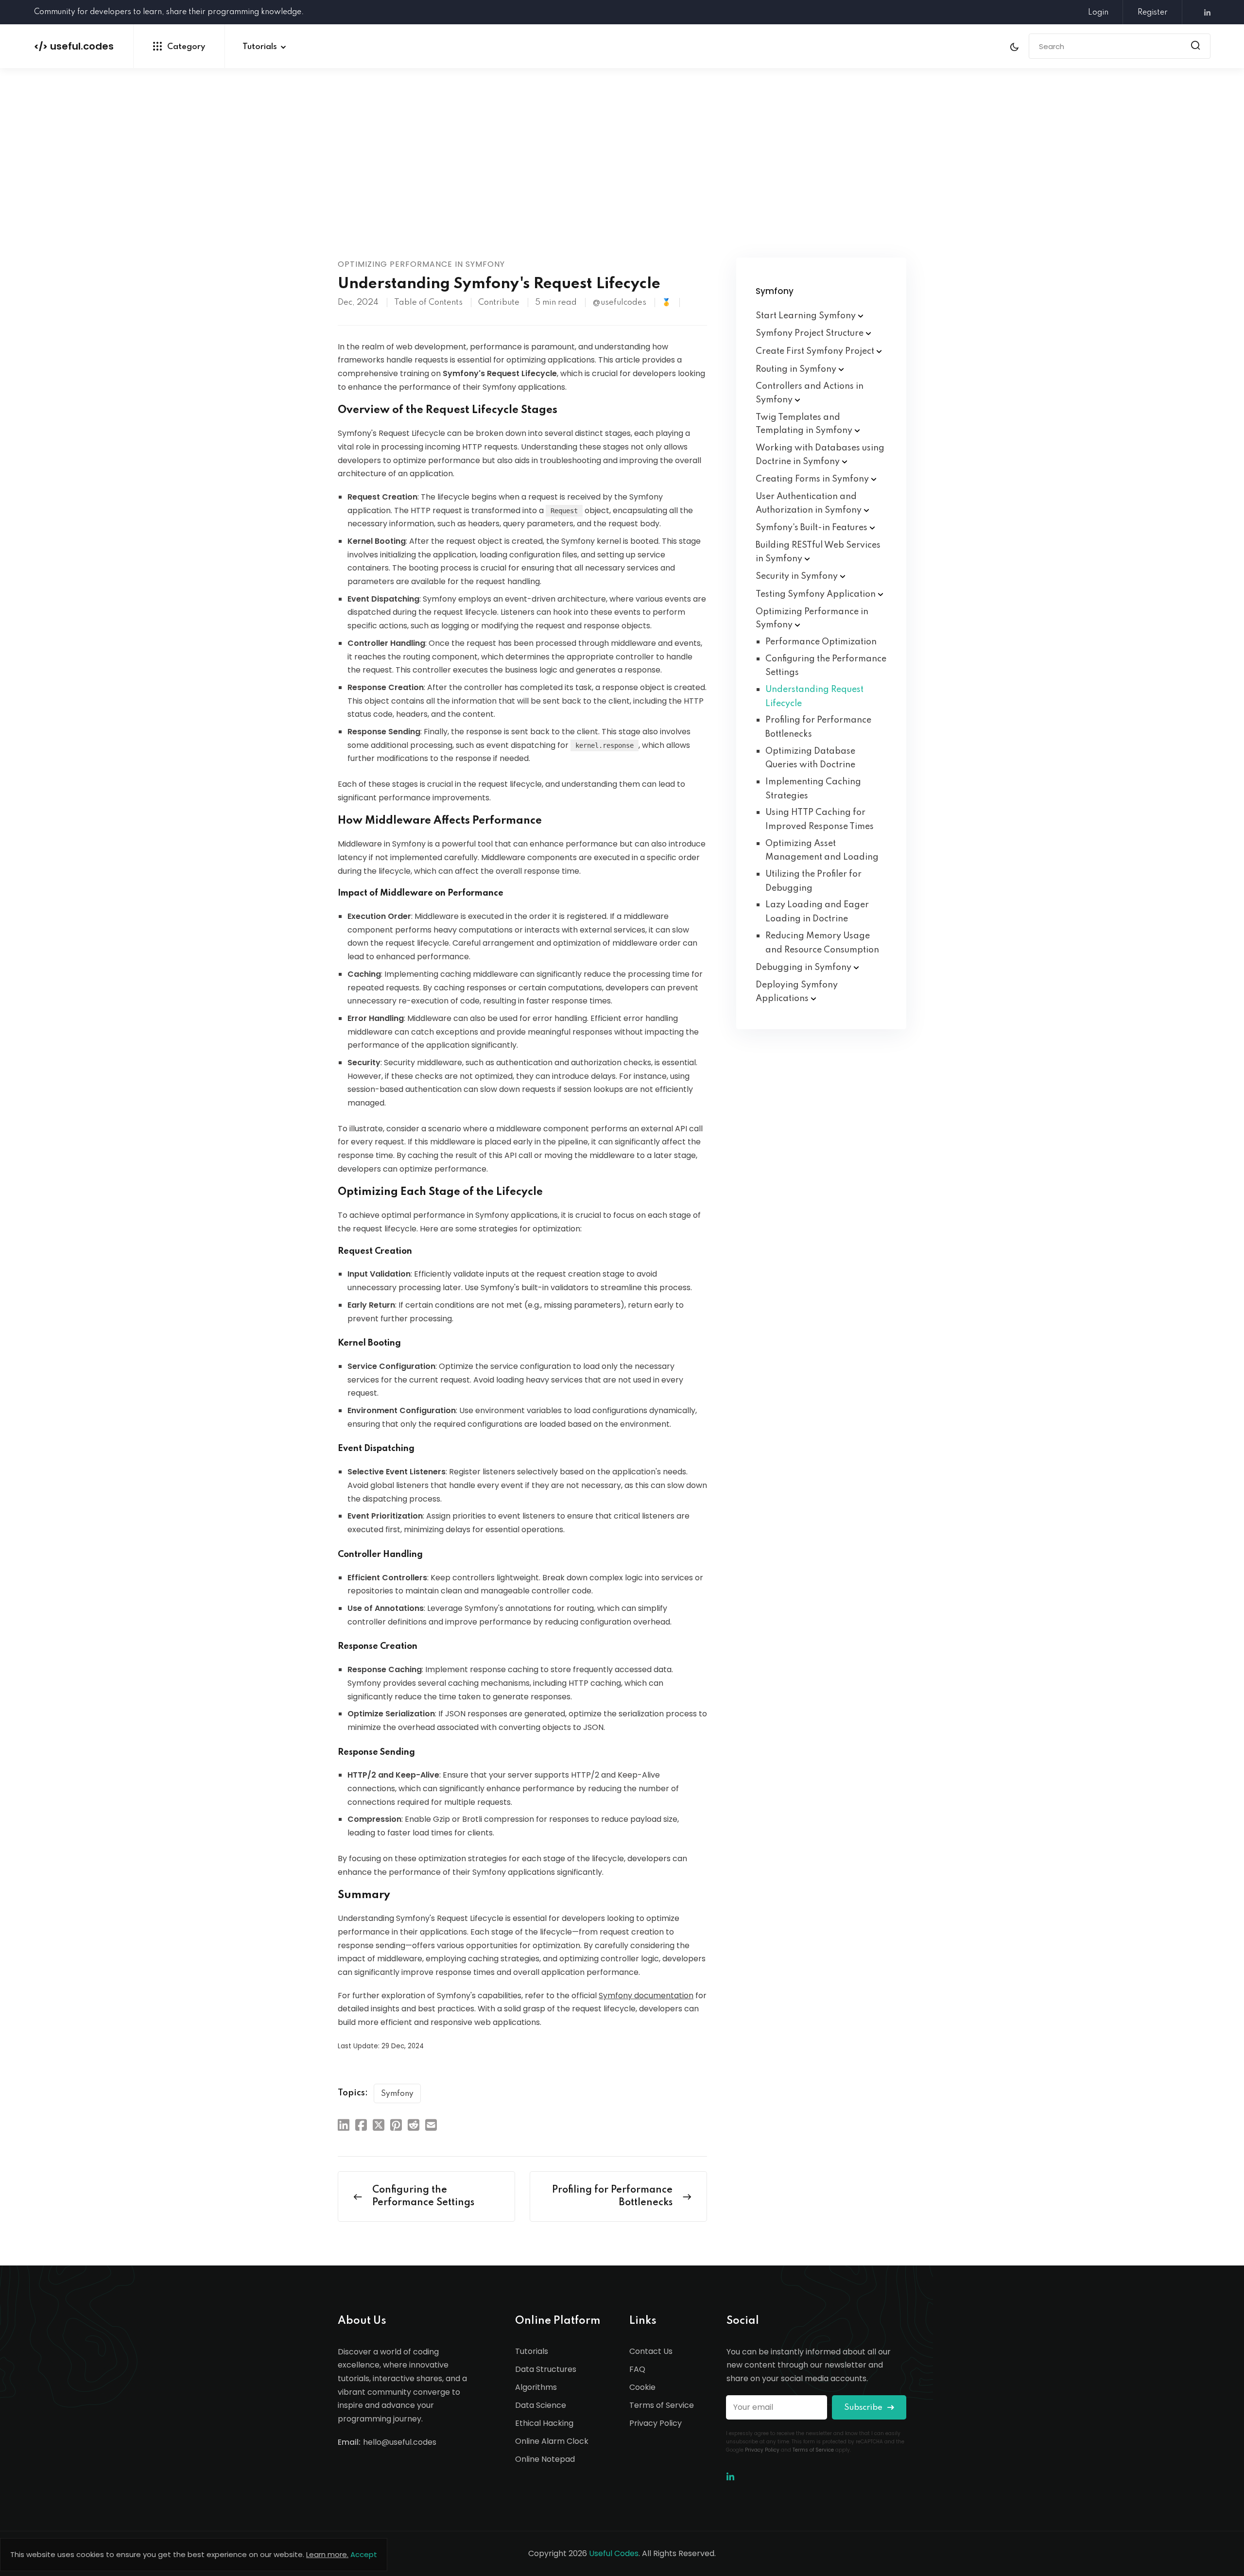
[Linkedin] (1204, 13)
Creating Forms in (813, 479)
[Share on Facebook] (361, 2125)
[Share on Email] (431, 2125)
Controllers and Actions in (810, 393)
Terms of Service (662, 2405)
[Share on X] (379, 2125)
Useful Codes (614, 2553)
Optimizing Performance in (812, 619)
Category (186, 47)
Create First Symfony (816, 351)
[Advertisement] (622, 185)
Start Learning (807, 316)
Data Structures (546, 2369)
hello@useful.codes (400, 2442)
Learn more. (327, 2554)
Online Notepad (545, 2459)
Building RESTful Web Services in (818, 552)
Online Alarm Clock (552, 2441)
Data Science (541, 2405)
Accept (364, 2554)
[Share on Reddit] (414, 2125)
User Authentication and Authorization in (810, 503)
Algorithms (536, 2387)
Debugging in (804, 968)
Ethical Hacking (544, 2423)
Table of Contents (428, 303)
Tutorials (260, 47)
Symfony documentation (646, 1996)
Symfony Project (811, 333)
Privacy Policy (656, 2423)
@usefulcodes (619, 303)
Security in (798, 576)
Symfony (397, 2094)
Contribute (499, 303)
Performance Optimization (821, 642)
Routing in (797, 369)
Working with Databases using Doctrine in (820, 455)
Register (1153, 13)
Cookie (642, 2387)
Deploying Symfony (797, 992)
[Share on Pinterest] (396, 2125)
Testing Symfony (817, 594)
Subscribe (864, 2408)
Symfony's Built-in (812, 528)
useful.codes (74, 46)
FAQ (637, 2369)
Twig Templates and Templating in (805, 424)
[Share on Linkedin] (344, 2125)
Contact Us (651, 2351)
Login (1098, 13)
